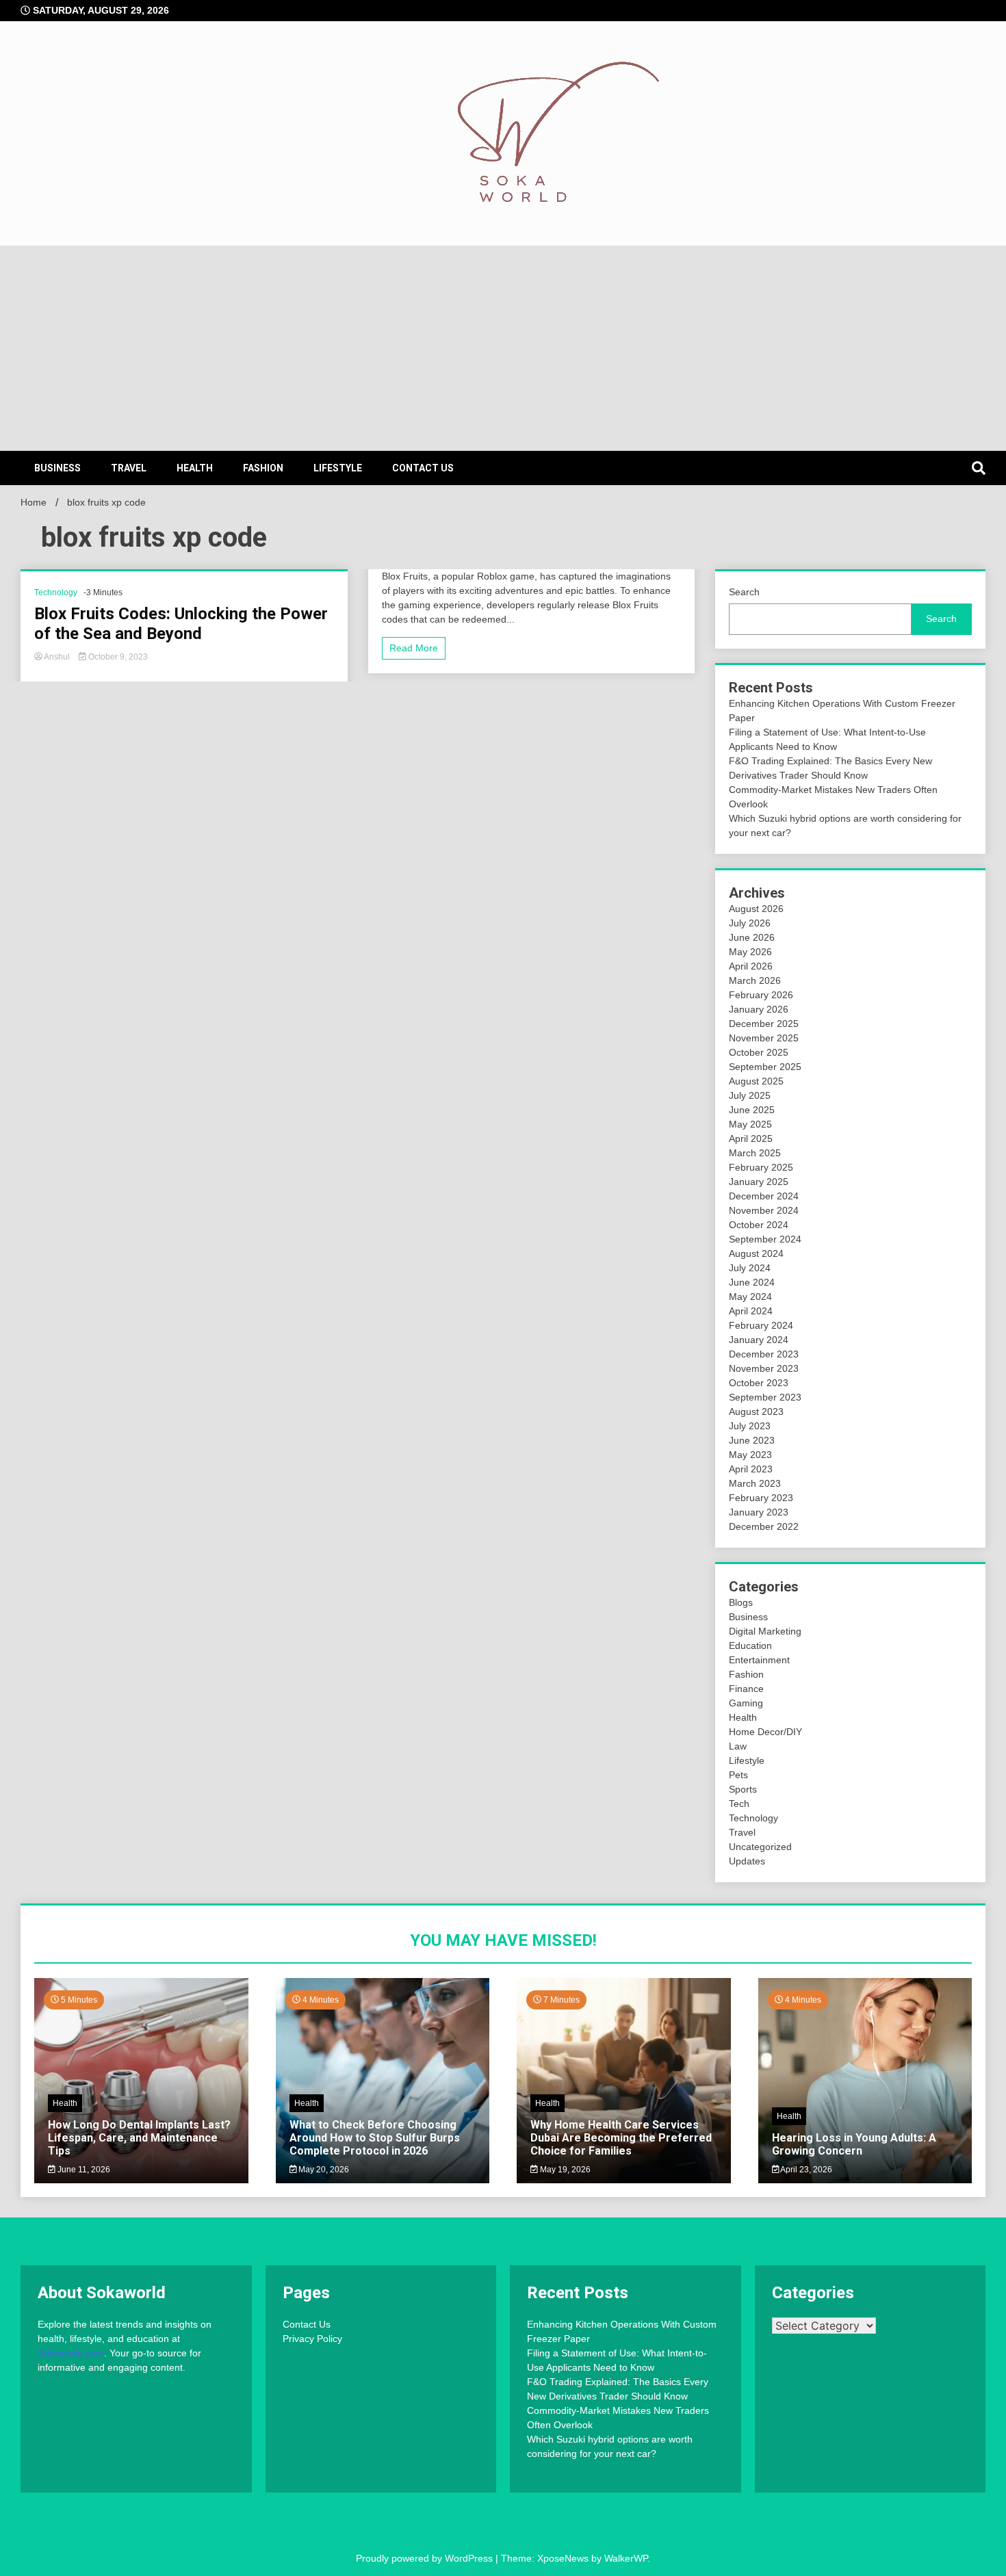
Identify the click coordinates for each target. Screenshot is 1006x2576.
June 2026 (752, 937)
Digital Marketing (765, 1631)
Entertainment (759, 1660)
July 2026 (750, 923)
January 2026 (759, 1009)
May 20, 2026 (323, 2170)
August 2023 (756, 1411)
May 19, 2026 (564, 2170)
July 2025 (750, 1095)
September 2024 (765, 1239)
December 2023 (764, 1354)
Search (744, 592)
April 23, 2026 (805, 2170)
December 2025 (764, 1024)
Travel (129, 468)
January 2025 (759, 1182)
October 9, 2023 (117, 657)
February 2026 (761, 995)
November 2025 (764, 1038)
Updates (747, 1861)
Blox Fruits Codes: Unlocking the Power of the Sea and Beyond (181, 624)
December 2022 (764, 1526)
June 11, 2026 (83, 2170)
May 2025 (750, 1124)
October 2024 (759, 1225)
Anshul (57, 657)
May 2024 (750, 1297)
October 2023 (759, 1383)
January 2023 (759, 1512)
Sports (743, 1789)
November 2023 (764, 1368)
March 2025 (755, 1153)
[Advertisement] (503, 348)
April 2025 (751, 1139)
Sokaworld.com (71, 2353)
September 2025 (765, 1067)
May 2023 (750, 1455)
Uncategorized (760, 1847)
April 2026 (751, 966)
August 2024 (756, 1253)
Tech (739, 1804)
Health (195, 468)
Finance (746, 1689)
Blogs (741, 1602)
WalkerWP (626, 2558)
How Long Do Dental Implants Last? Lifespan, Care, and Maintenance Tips (139, 2138)
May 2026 (750, 952)
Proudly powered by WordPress (426, 2558)
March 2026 (755, 980)
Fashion (263, 468)
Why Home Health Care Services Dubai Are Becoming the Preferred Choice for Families (621, 2138)
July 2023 (750, 1426)
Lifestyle (338, 468)
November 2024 (764, 1210)
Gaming (746, 1703)
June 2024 (752, 1282)
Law (738, 1746)
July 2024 (750, 1268)
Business (57, 468)
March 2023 (755, 1483)
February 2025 (761, 1167)
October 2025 (759, 1052)
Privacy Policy (312, 2339)
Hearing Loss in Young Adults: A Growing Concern (854, 2144)
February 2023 (761, 1498)
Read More (414, 648)
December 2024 (764, 1196)
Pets (738, 1775)
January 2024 (759, 1340)
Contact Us (423, 468)
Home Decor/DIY (765, 1732)
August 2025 (756, 1081)
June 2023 (752, 1440)
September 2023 (765, 1397)
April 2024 (751, 1311)
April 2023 (751, 1469)
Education (750, 1645)
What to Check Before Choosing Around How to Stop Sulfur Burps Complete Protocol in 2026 (375, 2138)
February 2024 (761, 1325)
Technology (56, 593)
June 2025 (752, 1110)
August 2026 (756, 909)
